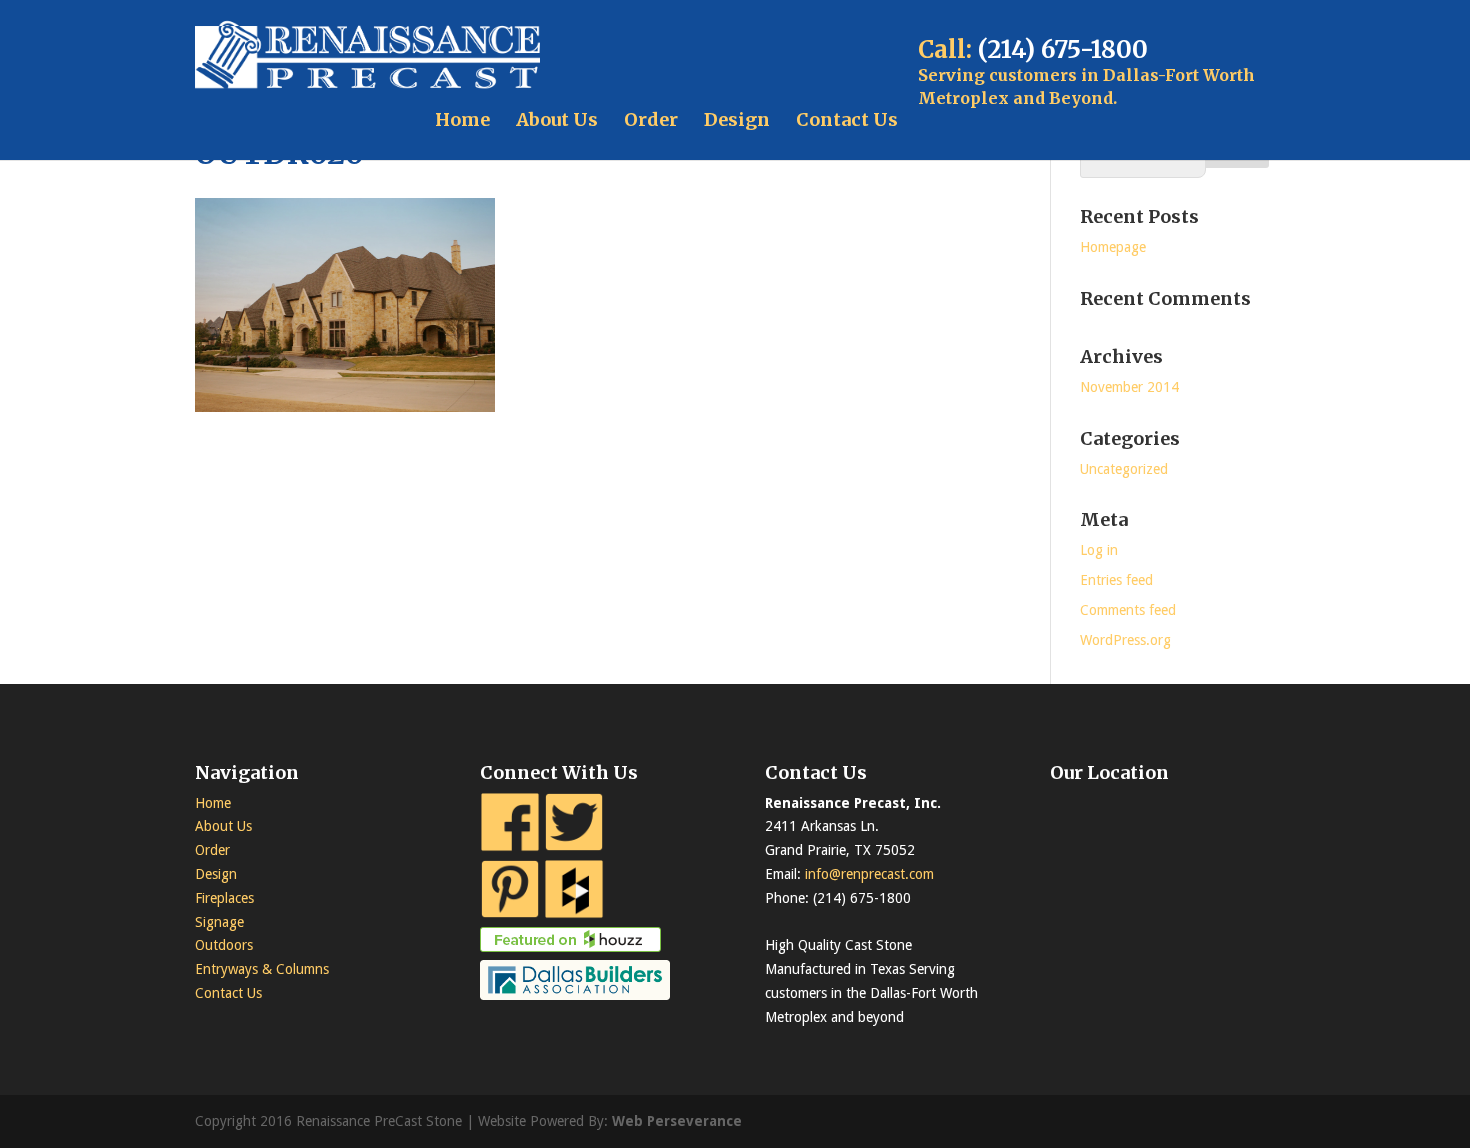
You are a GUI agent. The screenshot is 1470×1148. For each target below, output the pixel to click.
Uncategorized (1124, 469)
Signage (219, 922)
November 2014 (1129, 387)
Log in (1099, 550)
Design (737, 119)
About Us (557, 119)
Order (651, 119)
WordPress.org (1125, 640)
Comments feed (1128, 610)
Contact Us (847, 119)
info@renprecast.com (869, 874)
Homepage (1113, 247)
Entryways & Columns (262, 969)
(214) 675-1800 (1063, 49)
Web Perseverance (677, 1121)
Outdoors (224, 945)
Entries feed (1116, 580)
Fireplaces (224, 898)
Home (462, 119)
